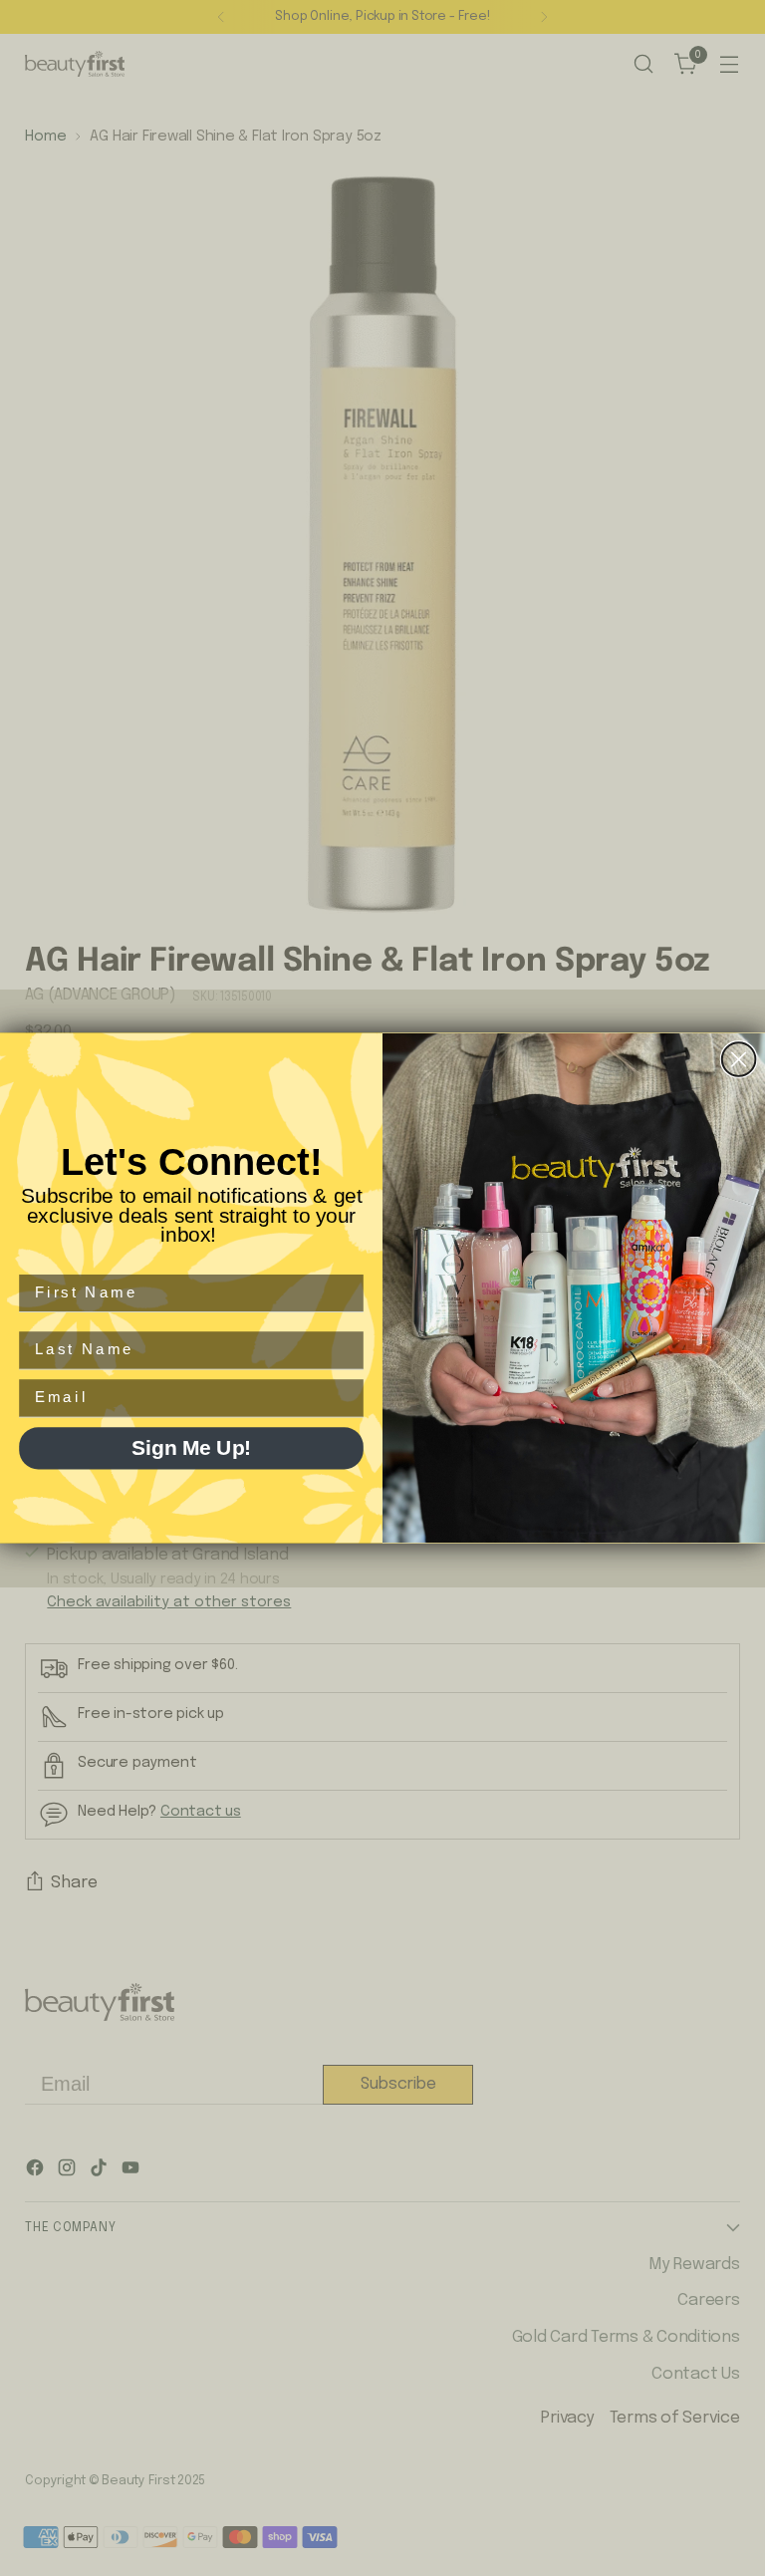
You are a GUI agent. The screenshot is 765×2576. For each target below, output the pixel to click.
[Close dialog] (739, 1059)
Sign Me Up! (191, 1448)
